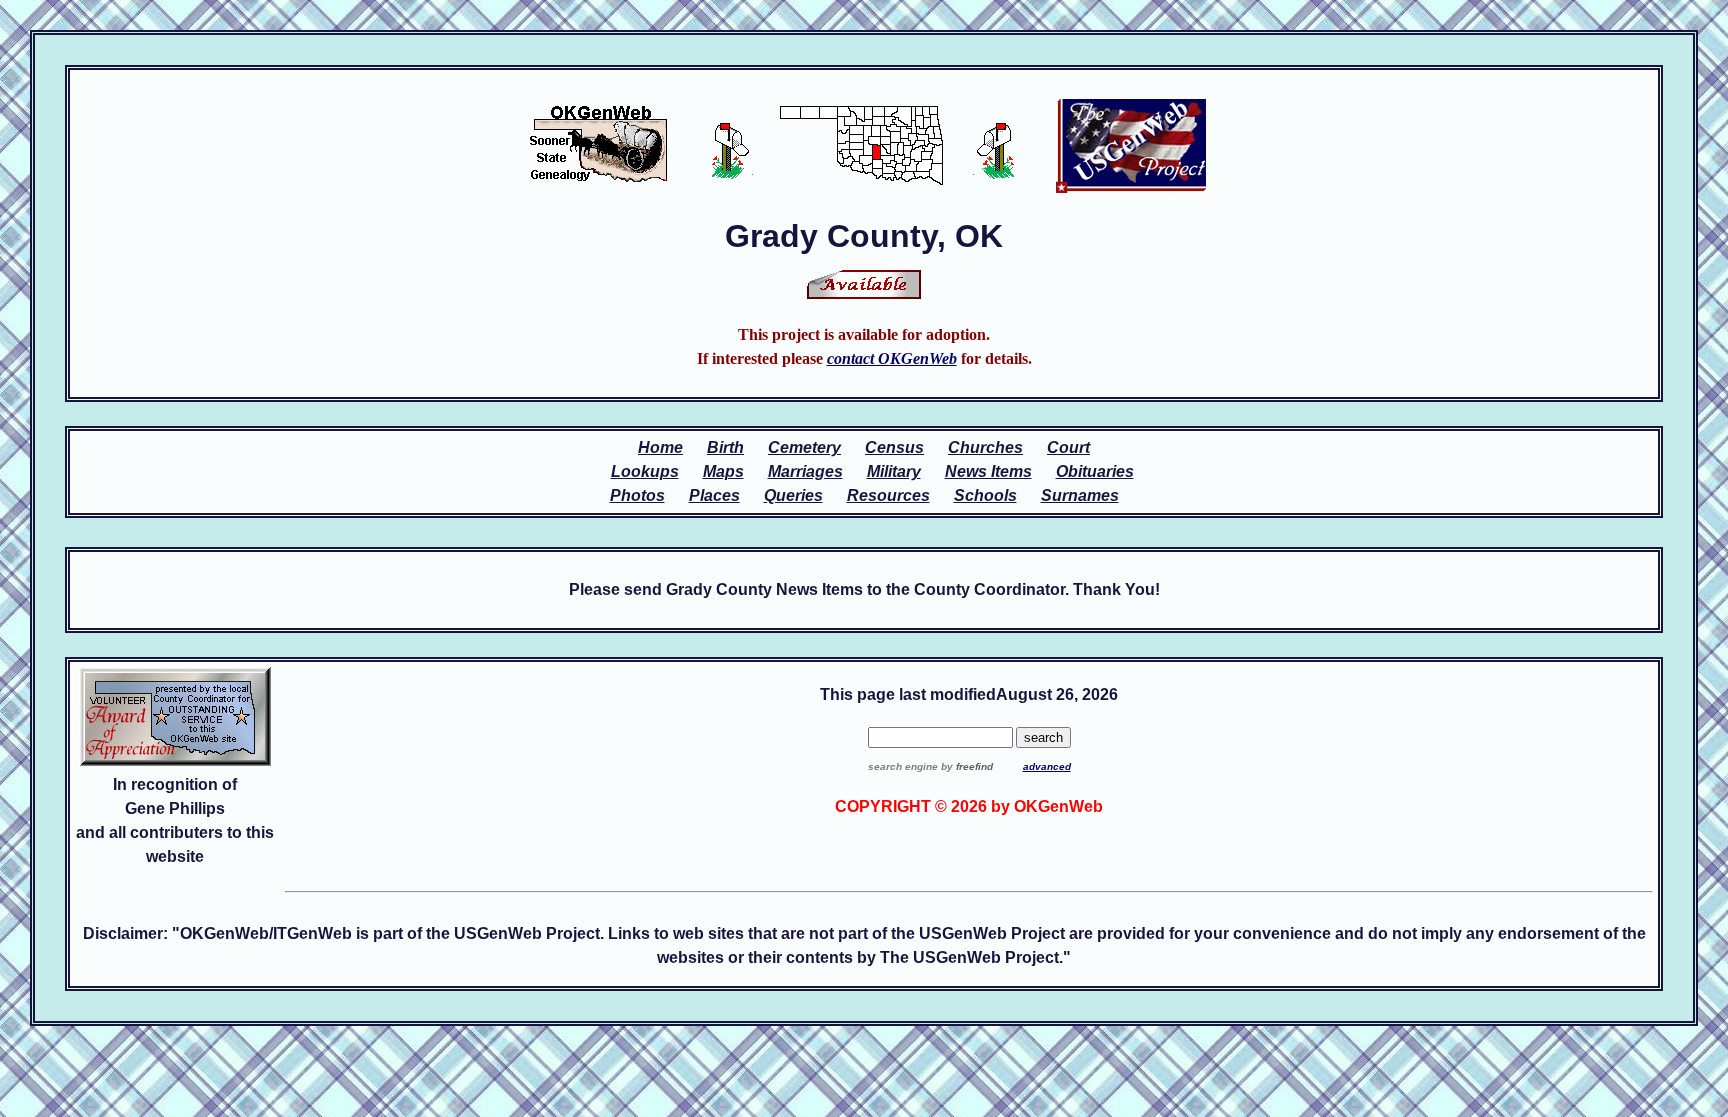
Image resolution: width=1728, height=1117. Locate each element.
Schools (985, 495)
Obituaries (1095, 471)
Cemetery (804, 447)
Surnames (1080, 495)
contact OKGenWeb (892, 358)
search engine (903, 766)
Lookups (645, 471)
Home (660, 447)
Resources (888, 495)
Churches (985, 447)
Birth (725, 447)
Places (714, 495)
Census (894, 447)
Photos (637, 495)
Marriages (805, 471)
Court (1068, 447)
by (965, 766)
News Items (988, 471)
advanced (1047, 766)
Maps (723, 471)
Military (894, 471)
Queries (793, 495)
